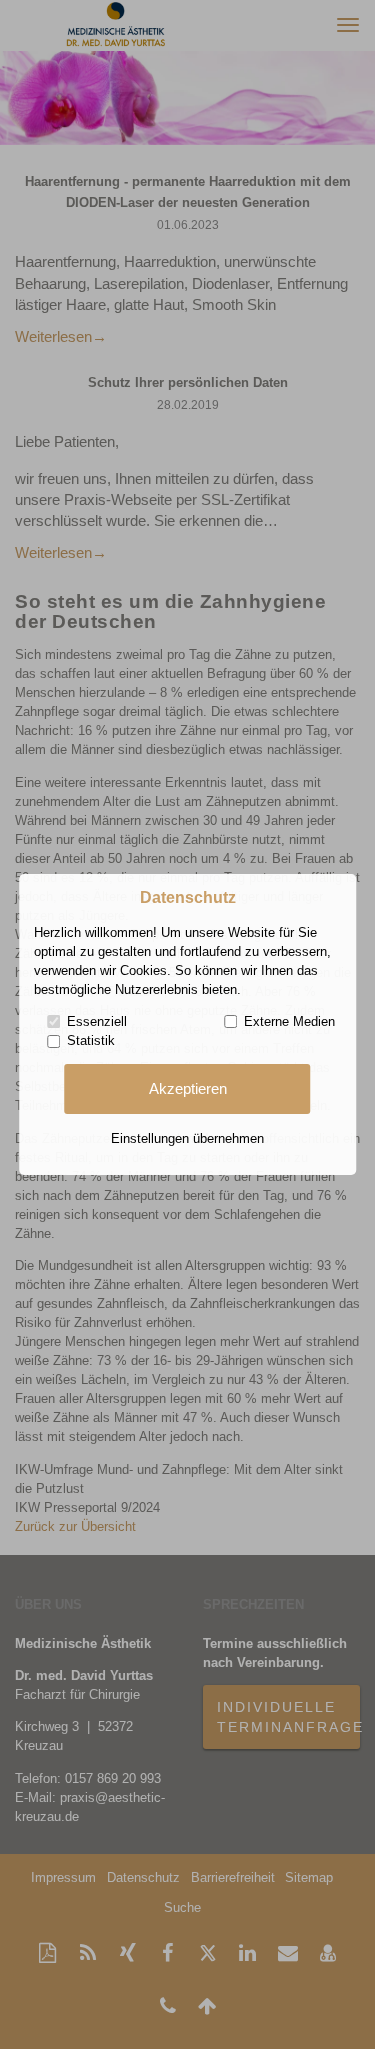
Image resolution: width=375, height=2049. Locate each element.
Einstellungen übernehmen (187, 1138)
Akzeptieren (188, 1089)
